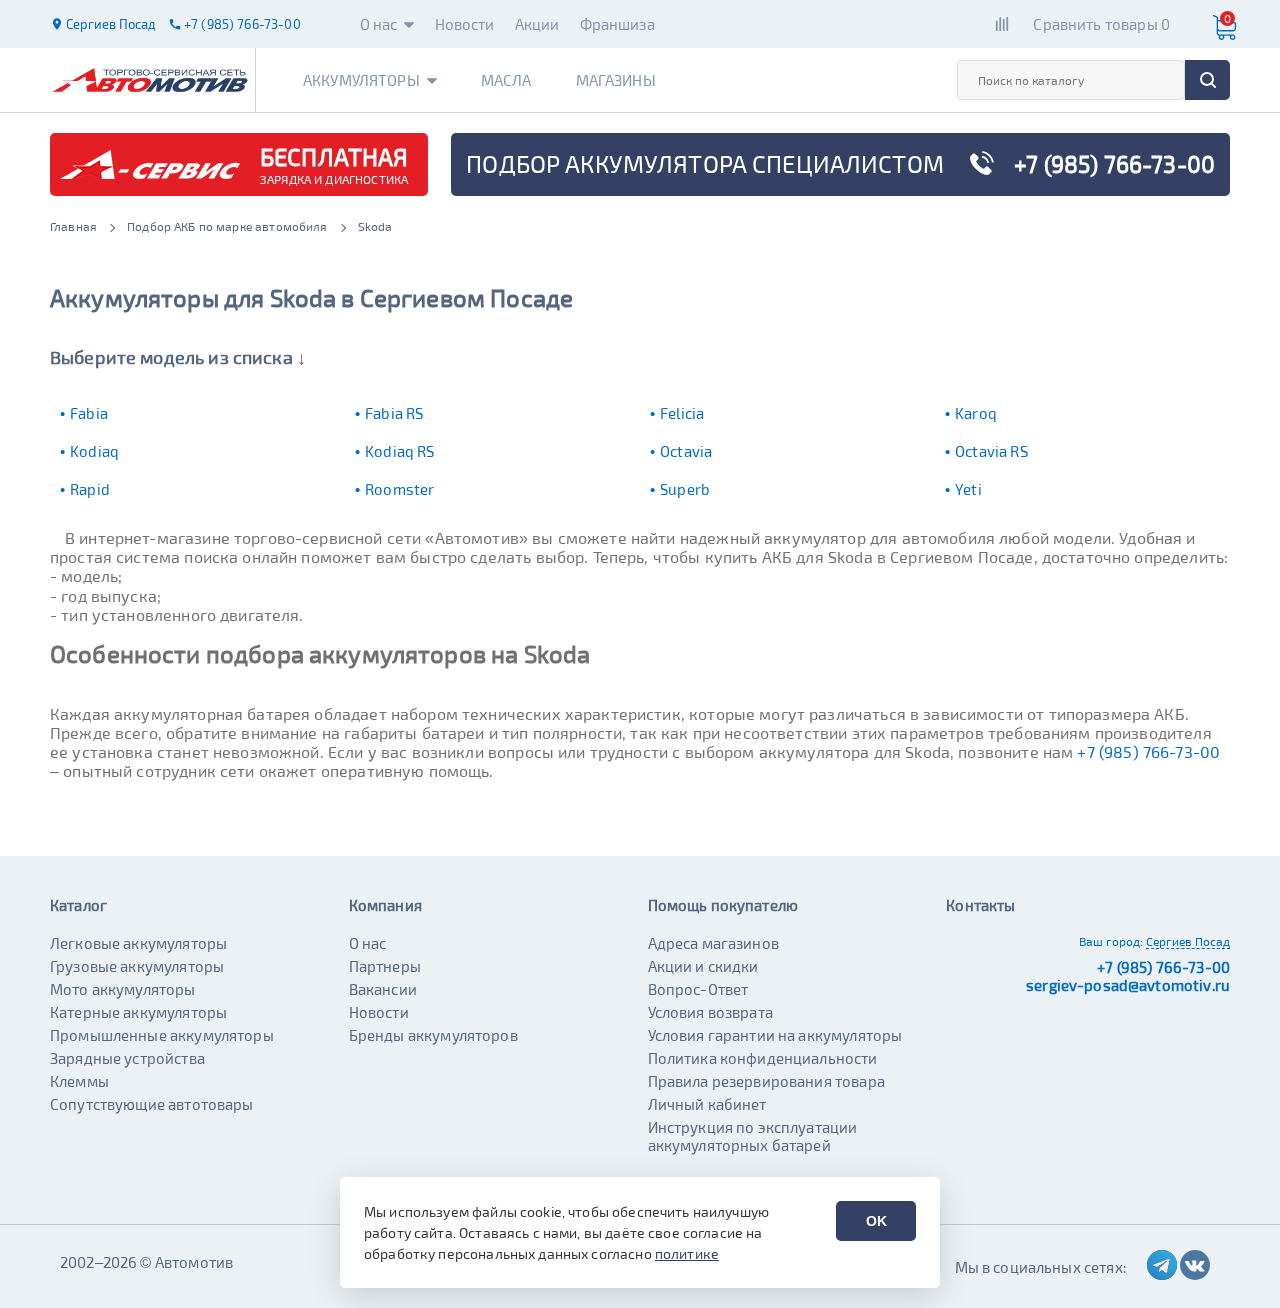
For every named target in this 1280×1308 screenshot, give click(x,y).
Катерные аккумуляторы (138, 1012)
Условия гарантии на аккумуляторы (775, 1035)
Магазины (616, 80)
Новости (465, 24)
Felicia (682, 413)
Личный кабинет (707, 1104)
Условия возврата (710, 1012)
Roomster (399, 489)
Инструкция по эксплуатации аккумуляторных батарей (753, 1136)
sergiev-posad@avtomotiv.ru (1128, 985)
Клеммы (79, 1081)
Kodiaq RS (399, 451)
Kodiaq (94, 451)
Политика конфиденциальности (763, 1058)
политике (687, 1253)
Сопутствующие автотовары (152, 1104)
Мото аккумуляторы (123, 989)
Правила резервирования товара (766, 1081)
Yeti (968, 489)
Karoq (976, 413)
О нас (379, 24)
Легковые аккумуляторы (138, 943)
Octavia (686, 451)
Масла (506, 80)
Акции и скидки (703, 966)
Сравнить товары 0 (1101, 24)
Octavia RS (991, 451)
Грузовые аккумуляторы (137, 966)
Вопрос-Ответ (698, 989)
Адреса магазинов (713, 943)
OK (876, 1221)
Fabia (89, 413)
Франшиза (617, 24)
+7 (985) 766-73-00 (1148, 751)
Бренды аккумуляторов (433, 1035)
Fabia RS (394, 413)
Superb (685, 489)
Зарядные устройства (127, 1058)
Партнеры (385, 966)
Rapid (90, 489)
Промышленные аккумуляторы (162, 1035)
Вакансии (383, 989)
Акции (537, 24)
